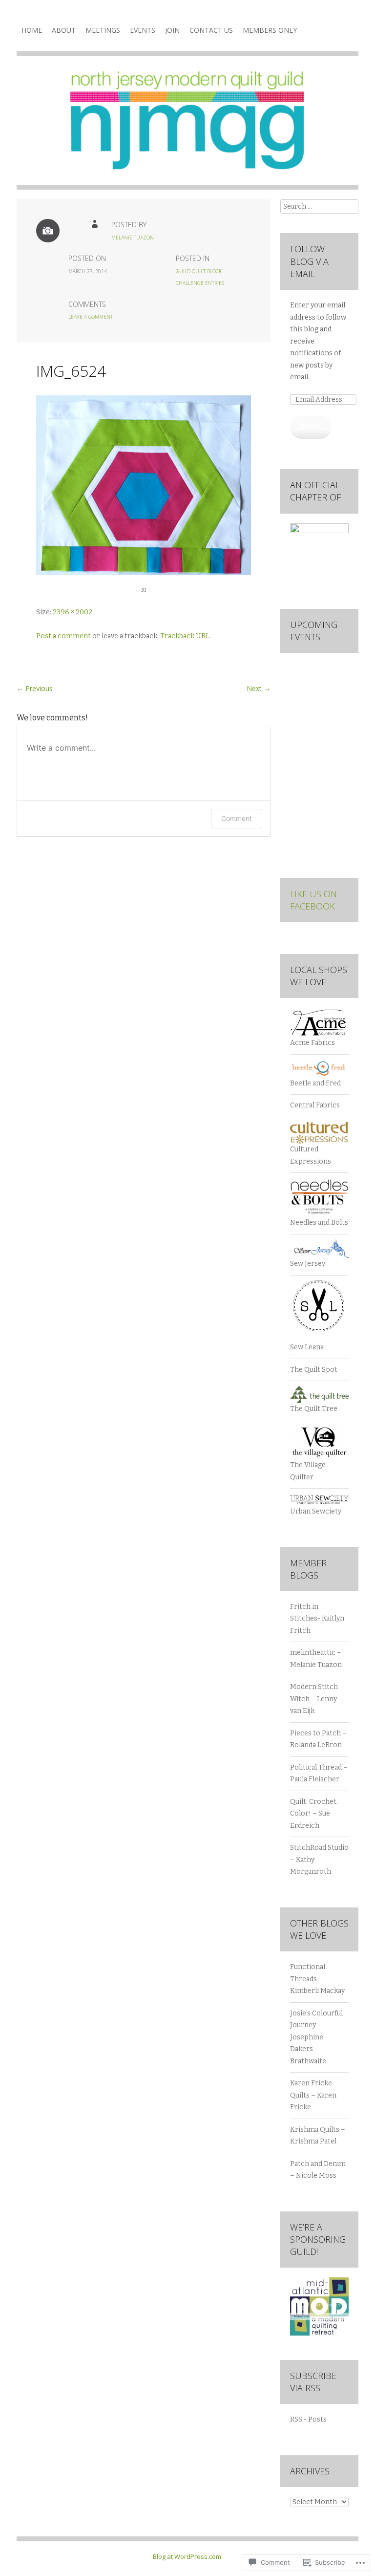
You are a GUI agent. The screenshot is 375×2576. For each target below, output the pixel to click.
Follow (311, 427)
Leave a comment (91, 317)
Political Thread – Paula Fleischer (319, 1774)
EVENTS (143, 30)
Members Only (270, 30)
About (64, 30)
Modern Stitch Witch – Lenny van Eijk (314, 1699)
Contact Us (211, 30)
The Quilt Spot (314, 1370)
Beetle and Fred (315, 1083)
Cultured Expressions (311, 1155)
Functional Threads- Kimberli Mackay (317, 1979)
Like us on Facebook (313, 900)
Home (32, 30)
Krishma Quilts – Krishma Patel (318, 2136)
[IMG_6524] (144, 573)
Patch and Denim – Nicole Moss (318, 2170)
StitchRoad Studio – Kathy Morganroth (319, 1860)
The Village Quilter (308, 1471)
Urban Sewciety (316, 1511)
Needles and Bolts (319, 1223)
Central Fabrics (315, 1105)
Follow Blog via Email (309, 261)
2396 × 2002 (73, 612)
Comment (237, 818)
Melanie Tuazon (133, 238)
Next (259, 688)
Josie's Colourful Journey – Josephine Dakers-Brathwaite (316, 2037)
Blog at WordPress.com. (188, 2556)
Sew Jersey (308, 1264)
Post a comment (63, 636)
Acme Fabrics (312, 1043)
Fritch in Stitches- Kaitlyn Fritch (317, 1619)
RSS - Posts (308, 2419)
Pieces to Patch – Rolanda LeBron (318, 1739)
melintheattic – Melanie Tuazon (316, 1659)
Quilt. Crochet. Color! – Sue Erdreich (314, 1814)
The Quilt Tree (314, 1409)
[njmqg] (187, 128)
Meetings (103, 30)
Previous (35, 688)
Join (172, 30)
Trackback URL (185, 636)
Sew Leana (307, 1347)
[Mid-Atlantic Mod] (319, 2333)
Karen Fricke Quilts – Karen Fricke (313, 2095)
